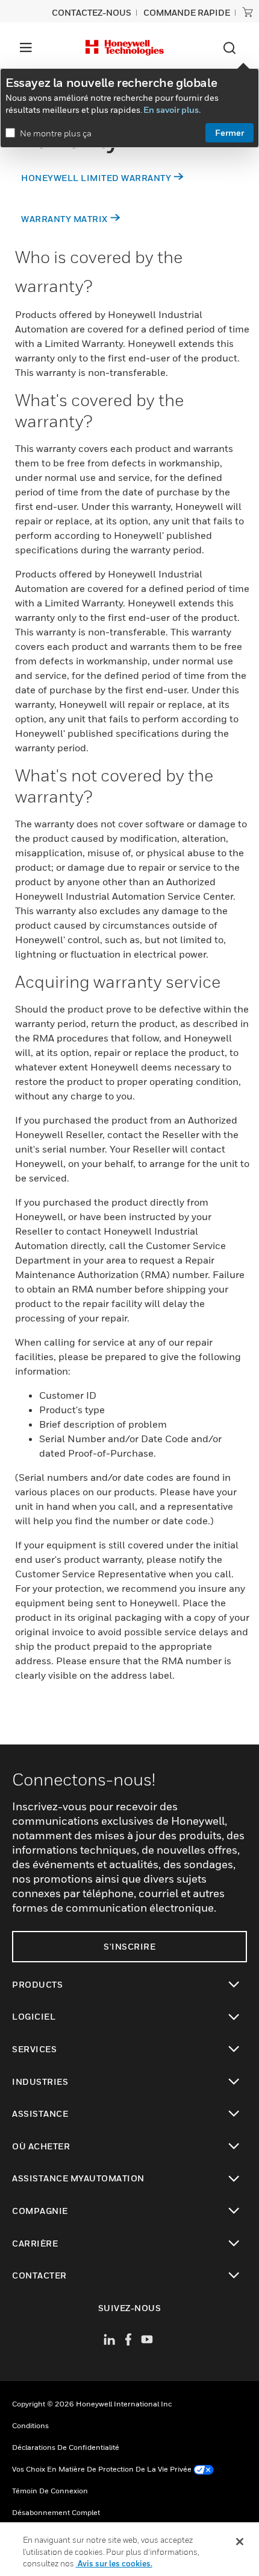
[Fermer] (240, 2542)
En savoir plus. (172, 110)
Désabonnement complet (56, 2512)
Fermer (229, 132)
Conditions (30, 2425)
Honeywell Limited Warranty (96, 178)
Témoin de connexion (50, 2491)
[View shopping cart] (248, 12)
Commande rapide (187, 12)
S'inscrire (129, 1946)
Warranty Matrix (64, 219)
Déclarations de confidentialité (66, 2447)
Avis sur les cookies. (114, 2563)
